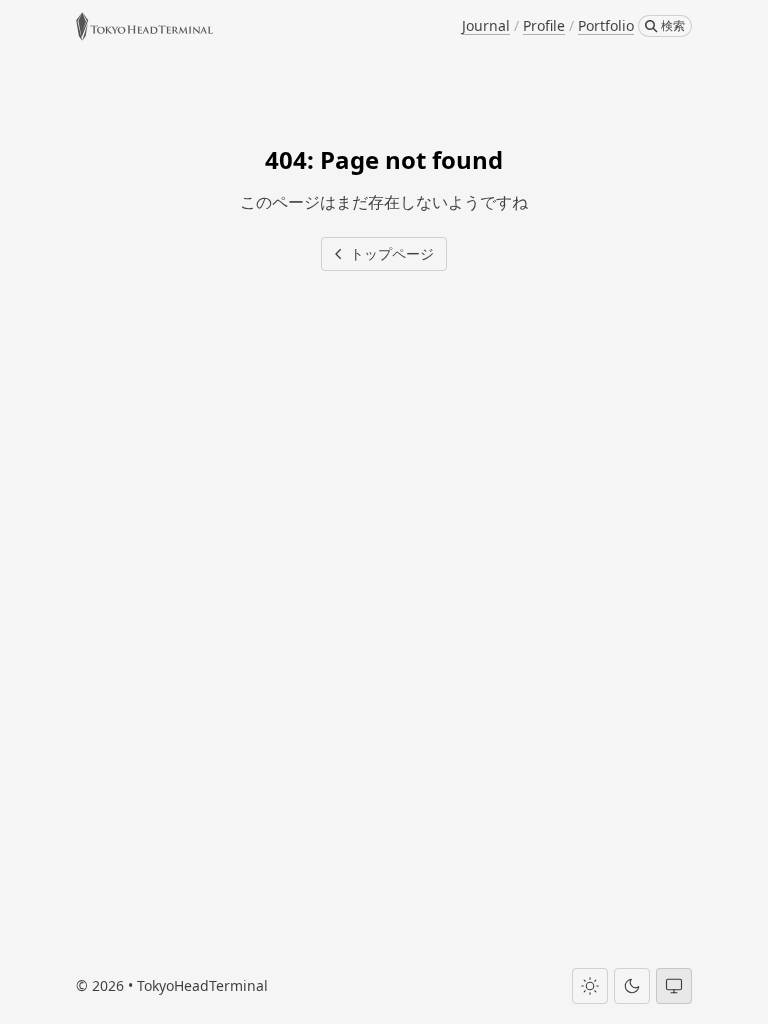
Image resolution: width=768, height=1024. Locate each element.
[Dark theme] (632, 986)
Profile (544, 25)
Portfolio (606, 25)
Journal (486, 25)
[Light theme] (590, 986)
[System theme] (674, 986)
